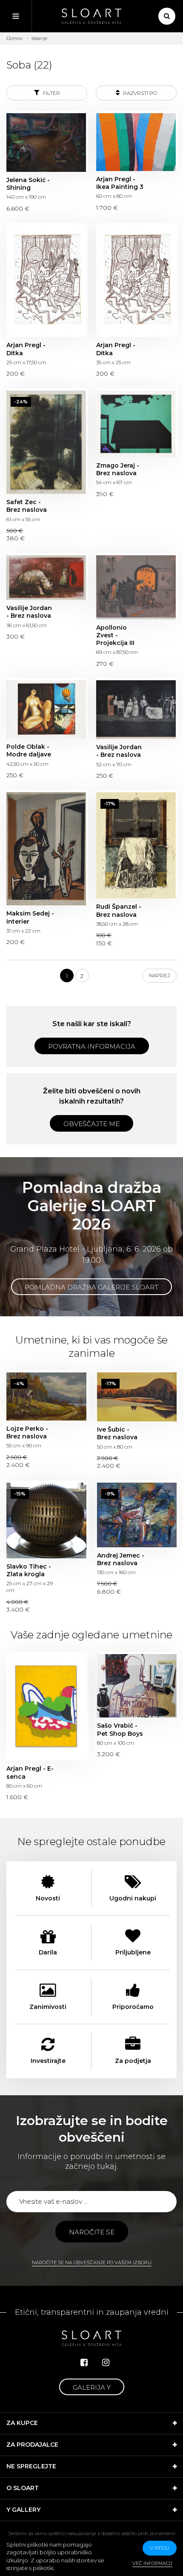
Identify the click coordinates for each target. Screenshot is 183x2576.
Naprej (159, 975)
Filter (51, 93)
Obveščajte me (91, 1124)
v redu (160, 2548)
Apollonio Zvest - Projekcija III (136, 587)
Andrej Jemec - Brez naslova (137, 1515)
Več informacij (152, 2563)
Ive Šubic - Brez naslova (137, 1397)
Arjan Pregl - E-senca (46, 1707)
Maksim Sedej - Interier (46, 849)
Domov (14, 38)
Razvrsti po (139, 93)
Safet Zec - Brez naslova (46, 442)
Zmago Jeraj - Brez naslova (136, 424)
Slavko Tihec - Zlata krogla (46, 1520)
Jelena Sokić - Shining (46, 143)
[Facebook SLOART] (84, 2362)
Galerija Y (92, 2387)
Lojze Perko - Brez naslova (46, 1396)
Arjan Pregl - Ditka (46, 281)
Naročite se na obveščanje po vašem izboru (92, 2262)
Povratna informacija (92, 1046)
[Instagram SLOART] (106, 2362)
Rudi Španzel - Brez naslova (136, 845)
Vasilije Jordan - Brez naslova (46, 578)
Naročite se (92, 2232)
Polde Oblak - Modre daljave (46, 709)
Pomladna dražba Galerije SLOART (91, 1287)
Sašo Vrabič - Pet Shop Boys (137, 1686)
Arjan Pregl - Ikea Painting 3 (136, 142)
